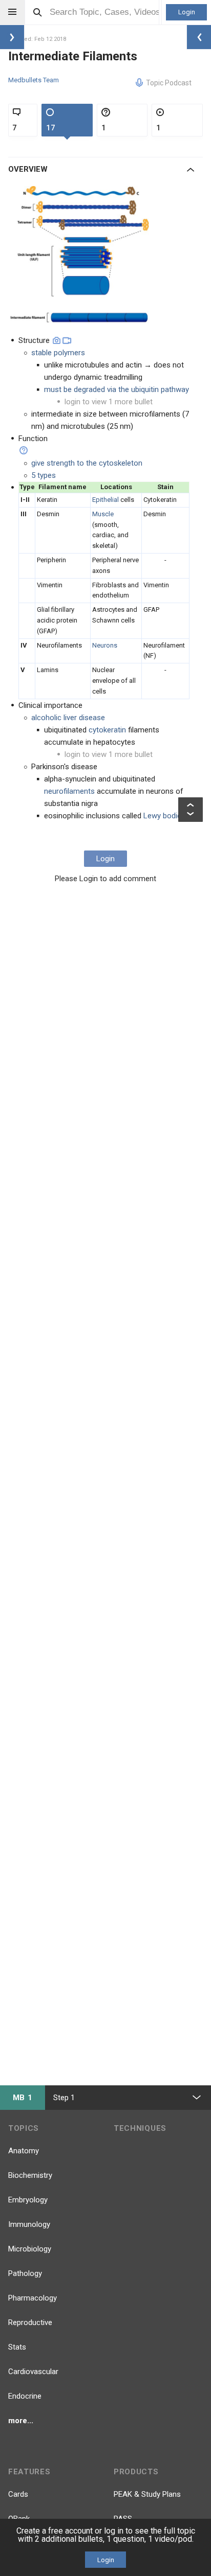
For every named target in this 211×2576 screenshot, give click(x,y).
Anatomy (24, 2151)
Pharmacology (33, 2298)
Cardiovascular (33, 2372)
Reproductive (30, 2322)
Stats (17, 2347)
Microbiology (30, 2249)
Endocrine (25, 2396)
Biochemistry (30, 2175)
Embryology (28, 2200)
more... (21, 2421)
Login (187, 12)
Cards (18, 2494)
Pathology (25, 2273)
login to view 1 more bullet (109, 402)
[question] (24, 450)
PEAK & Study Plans (147, 2494)
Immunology (29, 2224)
